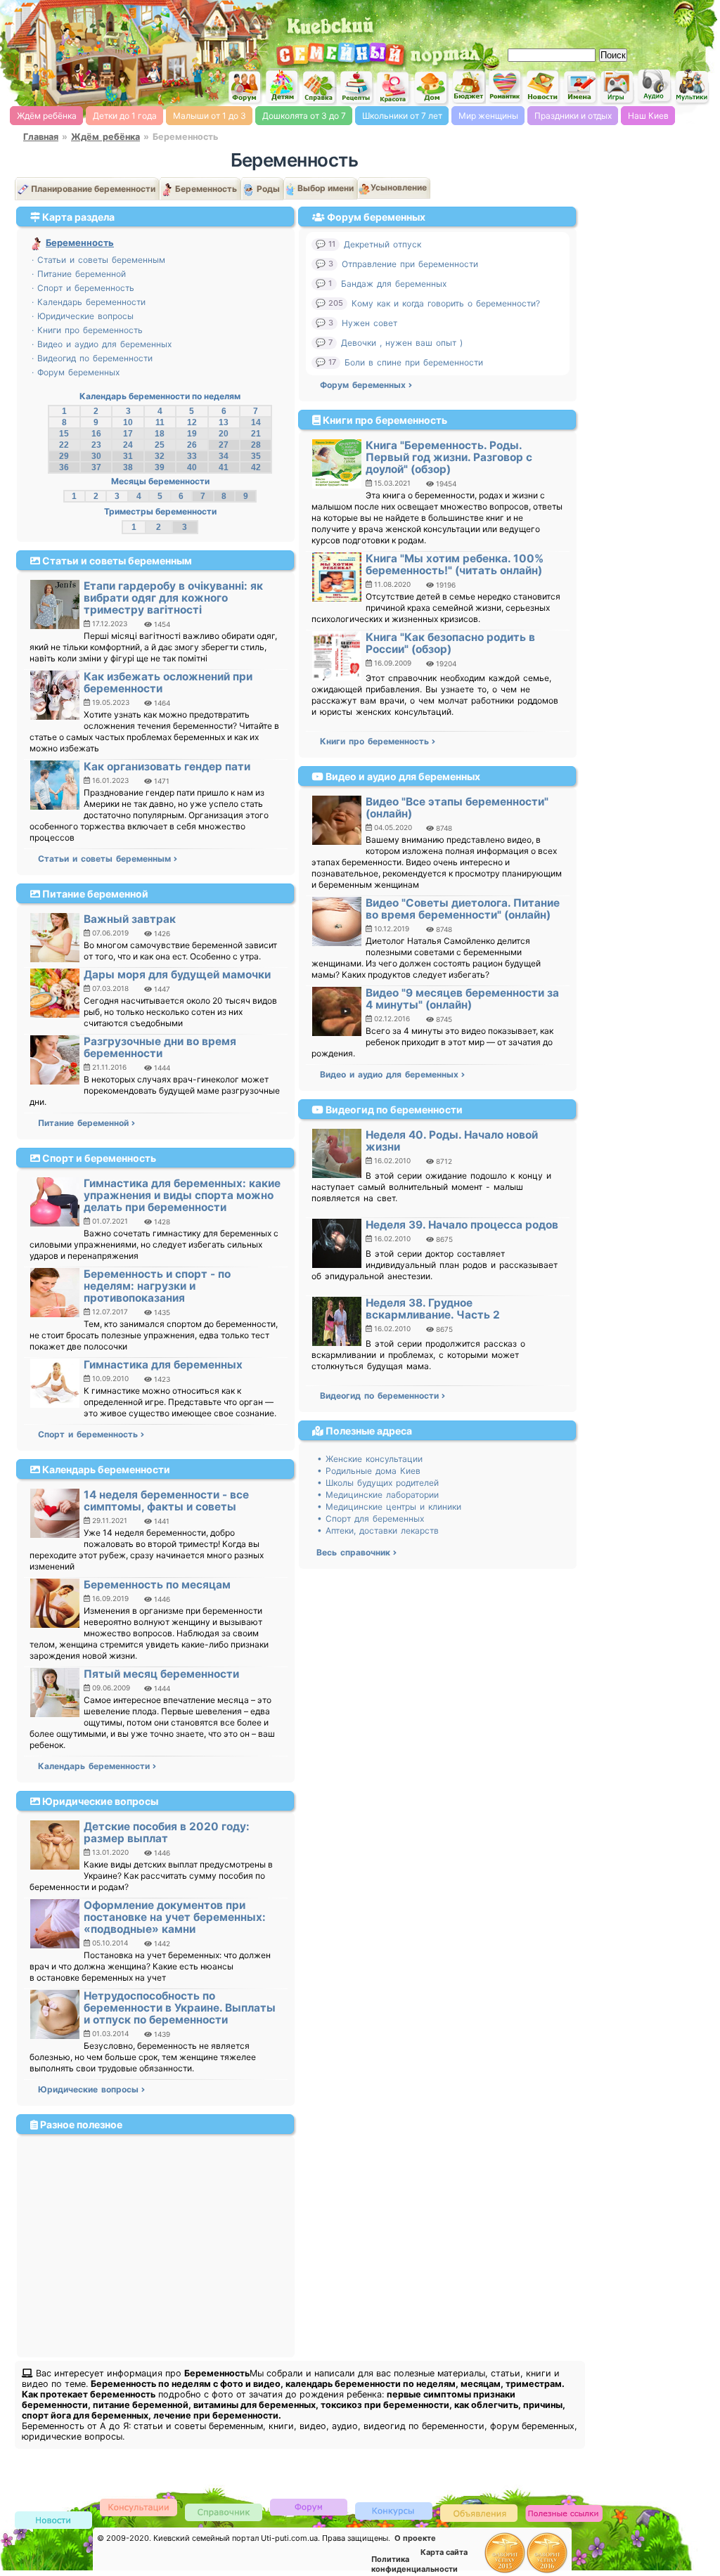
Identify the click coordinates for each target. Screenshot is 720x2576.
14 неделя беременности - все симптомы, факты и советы (166, 1501)
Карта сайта (444, 2552)
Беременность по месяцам (157, 1585)
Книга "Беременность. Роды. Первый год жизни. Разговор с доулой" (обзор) (449, 457)
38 (128, 467)
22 (64, 445)
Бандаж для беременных (394, 284)
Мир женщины (488, 116)
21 (256, 434)
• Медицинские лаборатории (378, 1495)
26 (192, 445)
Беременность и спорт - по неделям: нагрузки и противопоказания (157, 1286)
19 (192, 434)
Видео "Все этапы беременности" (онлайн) (457, 808)
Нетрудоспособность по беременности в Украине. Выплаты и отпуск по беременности (180, 2008)
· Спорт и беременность (83, 288)
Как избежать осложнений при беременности (168, 682)
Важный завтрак (130, 919)
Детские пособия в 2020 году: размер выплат (167, 1832)
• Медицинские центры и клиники (389, 1507)
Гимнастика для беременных (163, 1365)
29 (64, 456)
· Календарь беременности (89, 302)
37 (96, 467)
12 (192, 422)
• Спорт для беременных (371, 1519)
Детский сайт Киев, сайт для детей (282, 86)
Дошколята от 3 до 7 (304, 116)
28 (256, 445)
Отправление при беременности (410, 264)
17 (128, 434)
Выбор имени (326, 188)
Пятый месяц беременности (161, 1674)
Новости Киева (53, 2521)
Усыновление (399, 187)
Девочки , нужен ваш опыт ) (402, 343)
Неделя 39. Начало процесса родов (462, 1225)
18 (160, 434)
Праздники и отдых (573, 116)
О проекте (415, 2538)
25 (160, 445)
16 (96, 434)
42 (256, 467)
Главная (41, 137)
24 (128, 445)
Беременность (206, 189)
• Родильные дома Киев (369, 1471)
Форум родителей (309, 2506)
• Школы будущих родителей (378, 1483)
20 (224, 434)
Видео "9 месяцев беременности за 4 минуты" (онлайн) (462, 999)
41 (224, 467)
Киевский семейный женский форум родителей (245, 88)
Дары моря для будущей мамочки (177, 975)
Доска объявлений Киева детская (479, 2512)
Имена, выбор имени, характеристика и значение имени (580, 88)
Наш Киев (648, 116)
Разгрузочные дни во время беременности (160, 1047)
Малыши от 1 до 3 (210, 116)
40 (192, 467)
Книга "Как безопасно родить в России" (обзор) (450, 643)
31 (128, 456)
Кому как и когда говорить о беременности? (446, 303)
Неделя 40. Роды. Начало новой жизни (452, 1141)
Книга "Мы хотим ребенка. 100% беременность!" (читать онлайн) (455, 564)
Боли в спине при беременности (414, 362)
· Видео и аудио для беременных (102, 344)
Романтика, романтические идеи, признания (506, 87)
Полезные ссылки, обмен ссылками (564, 2514)
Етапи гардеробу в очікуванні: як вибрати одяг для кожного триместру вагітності (173, 598)
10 (128, 422)
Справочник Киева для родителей (319, 88)
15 (64, 434)
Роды (268, 189)
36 (64, 467)
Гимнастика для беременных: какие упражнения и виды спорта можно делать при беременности (182, 1195)
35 (256, 456)
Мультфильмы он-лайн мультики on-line (692, 87)
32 (160, 456)
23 (96, 445)
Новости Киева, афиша (543, 87)
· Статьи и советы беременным (98, 260)
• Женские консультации (370, 1459)
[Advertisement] (551, 21)
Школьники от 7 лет (402, 116)
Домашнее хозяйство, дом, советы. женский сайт (431, 88)
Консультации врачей (139, 2507)
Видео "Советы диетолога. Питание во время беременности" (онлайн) (463, 909)
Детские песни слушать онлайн (655, 86)
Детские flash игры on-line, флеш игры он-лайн (617, 86)
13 (224, 422)
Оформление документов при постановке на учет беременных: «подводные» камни (175, 1917)
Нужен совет (369, 323)
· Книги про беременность (87, 330)
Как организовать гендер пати (167, 766)
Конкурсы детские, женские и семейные (394, 2510)
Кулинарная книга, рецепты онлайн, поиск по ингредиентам (356, 87)
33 (192, 456)
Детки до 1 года (125, 116)
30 (96, 456)
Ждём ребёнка (47, 116)
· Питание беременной (79, 274)
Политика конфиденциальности (414, 2564)
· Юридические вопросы (83, 316)
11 (160, 422)
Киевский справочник (224, 2512)
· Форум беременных (76, 372)
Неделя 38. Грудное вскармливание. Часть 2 (433, 1309)
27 (224, 445)
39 (160, 467)
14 (256, 422)
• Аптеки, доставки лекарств (378, 1530)
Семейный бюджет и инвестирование (468, 86)
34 (224, 456)
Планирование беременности (93, 189)
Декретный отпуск (382, 244)
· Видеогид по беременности (92, 358)
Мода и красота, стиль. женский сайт (394, 88)
